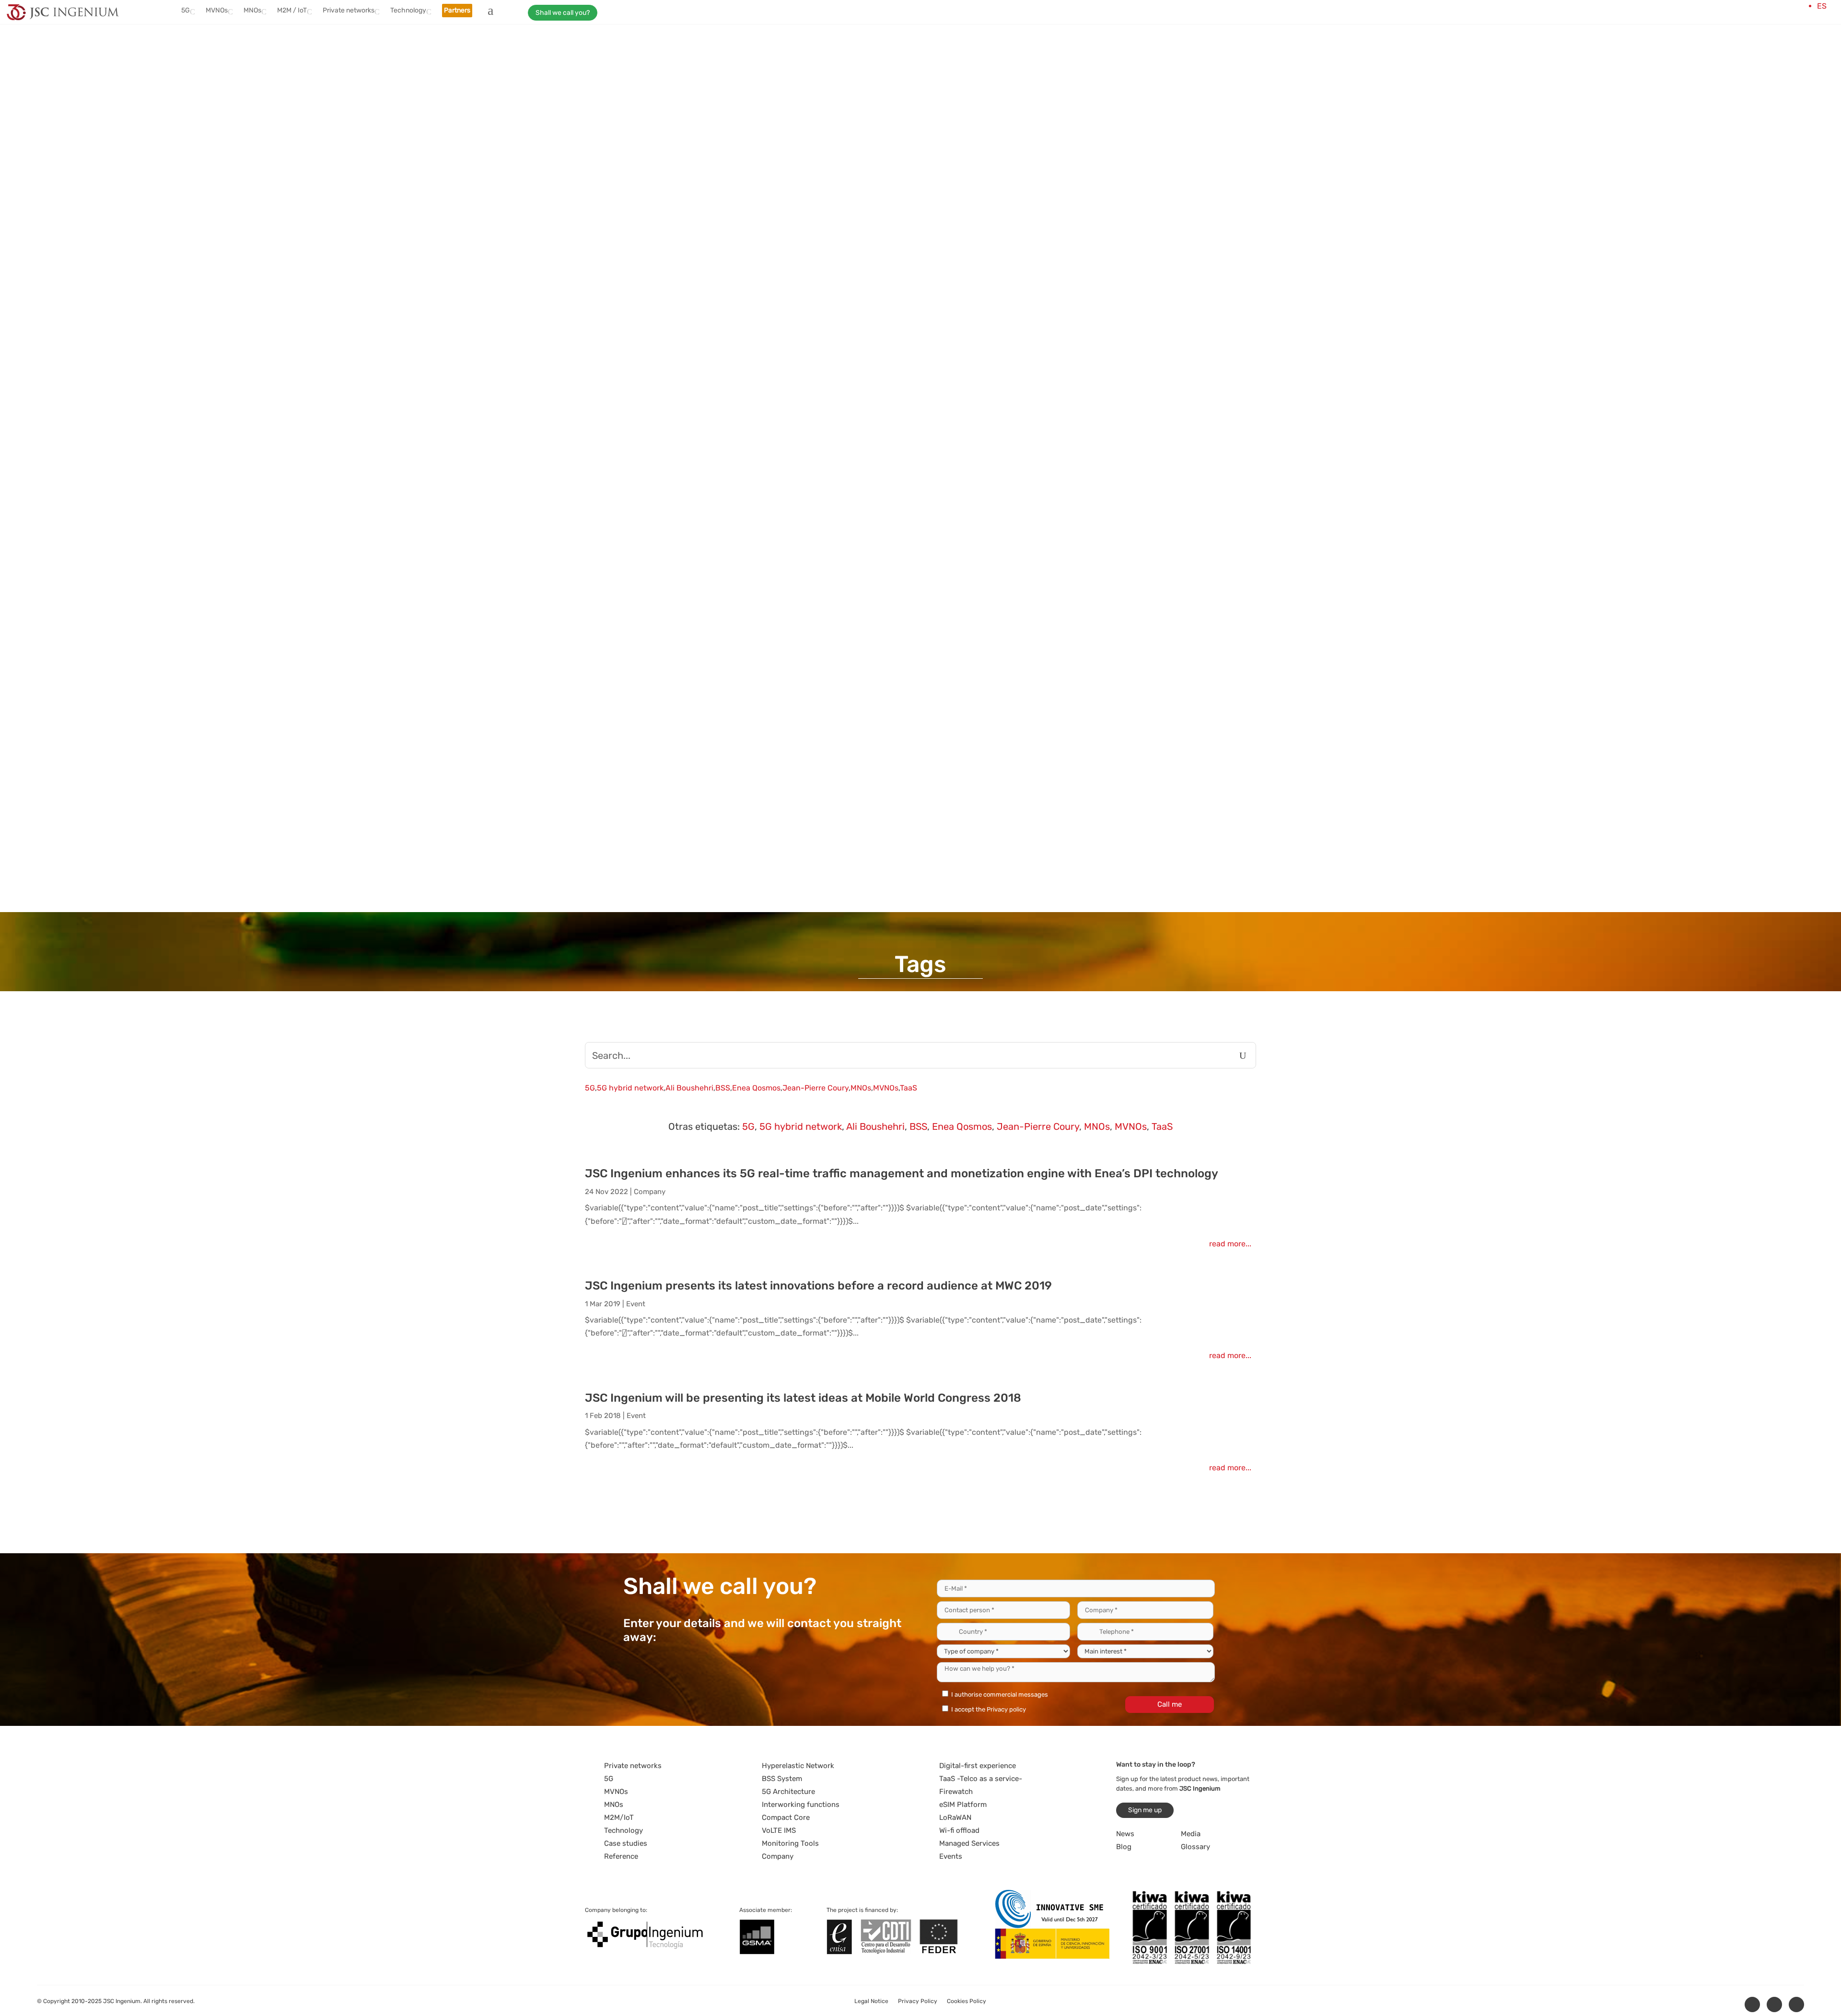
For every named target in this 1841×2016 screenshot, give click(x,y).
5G (590, 1088)
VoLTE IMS (779, 1830)
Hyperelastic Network (798, 1766)
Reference (621, 1856)
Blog (1124, 1847)
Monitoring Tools (790, 1843)
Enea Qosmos (756, 1088)
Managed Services (969, 1843)
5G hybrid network (630, 1088)
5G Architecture (788, 1792)
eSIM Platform (963, 1805)
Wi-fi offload (959, 1830)
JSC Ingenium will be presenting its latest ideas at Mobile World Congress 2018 (803, 1398)
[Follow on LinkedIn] (1752, 2004)
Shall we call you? (563, 13)
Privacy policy (1006, 1709)
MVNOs (886, 1088)
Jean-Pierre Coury (816, 1088)
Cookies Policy (967, 2001)
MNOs (861, 1088)
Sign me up (1145, 1810)
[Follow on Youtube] (1796, 2004)
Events (951, 1856)
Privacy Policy (918, 2001)
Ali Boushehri (689, 1088)
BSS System (782, 1779)
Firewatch (956, 1792)
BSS (723, 1088)
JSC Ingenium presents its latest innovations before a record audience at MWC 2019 (818, 1286)
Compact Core (786, 1817)
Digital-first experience (978, 1766)
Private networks (633, 1766)
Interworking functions (801, 1805)
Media (1191, 1834)
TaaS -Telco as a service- (981, 1779)
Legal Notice (871, 2001)
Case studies (626, 1843)
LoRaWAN (955, 1817)
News (1125, 1834)
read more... (1230, 1244)
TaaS (909, 1088)
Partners (457, 10)
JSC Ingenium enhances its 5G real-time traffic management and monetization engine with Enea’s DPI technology (902, 1173)
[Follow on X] (1774, 2004)
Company (650, 1192)
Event (636, 1304)
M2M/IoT (619, 1817)
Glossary (1195, 1847)
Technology (623, 1830)
